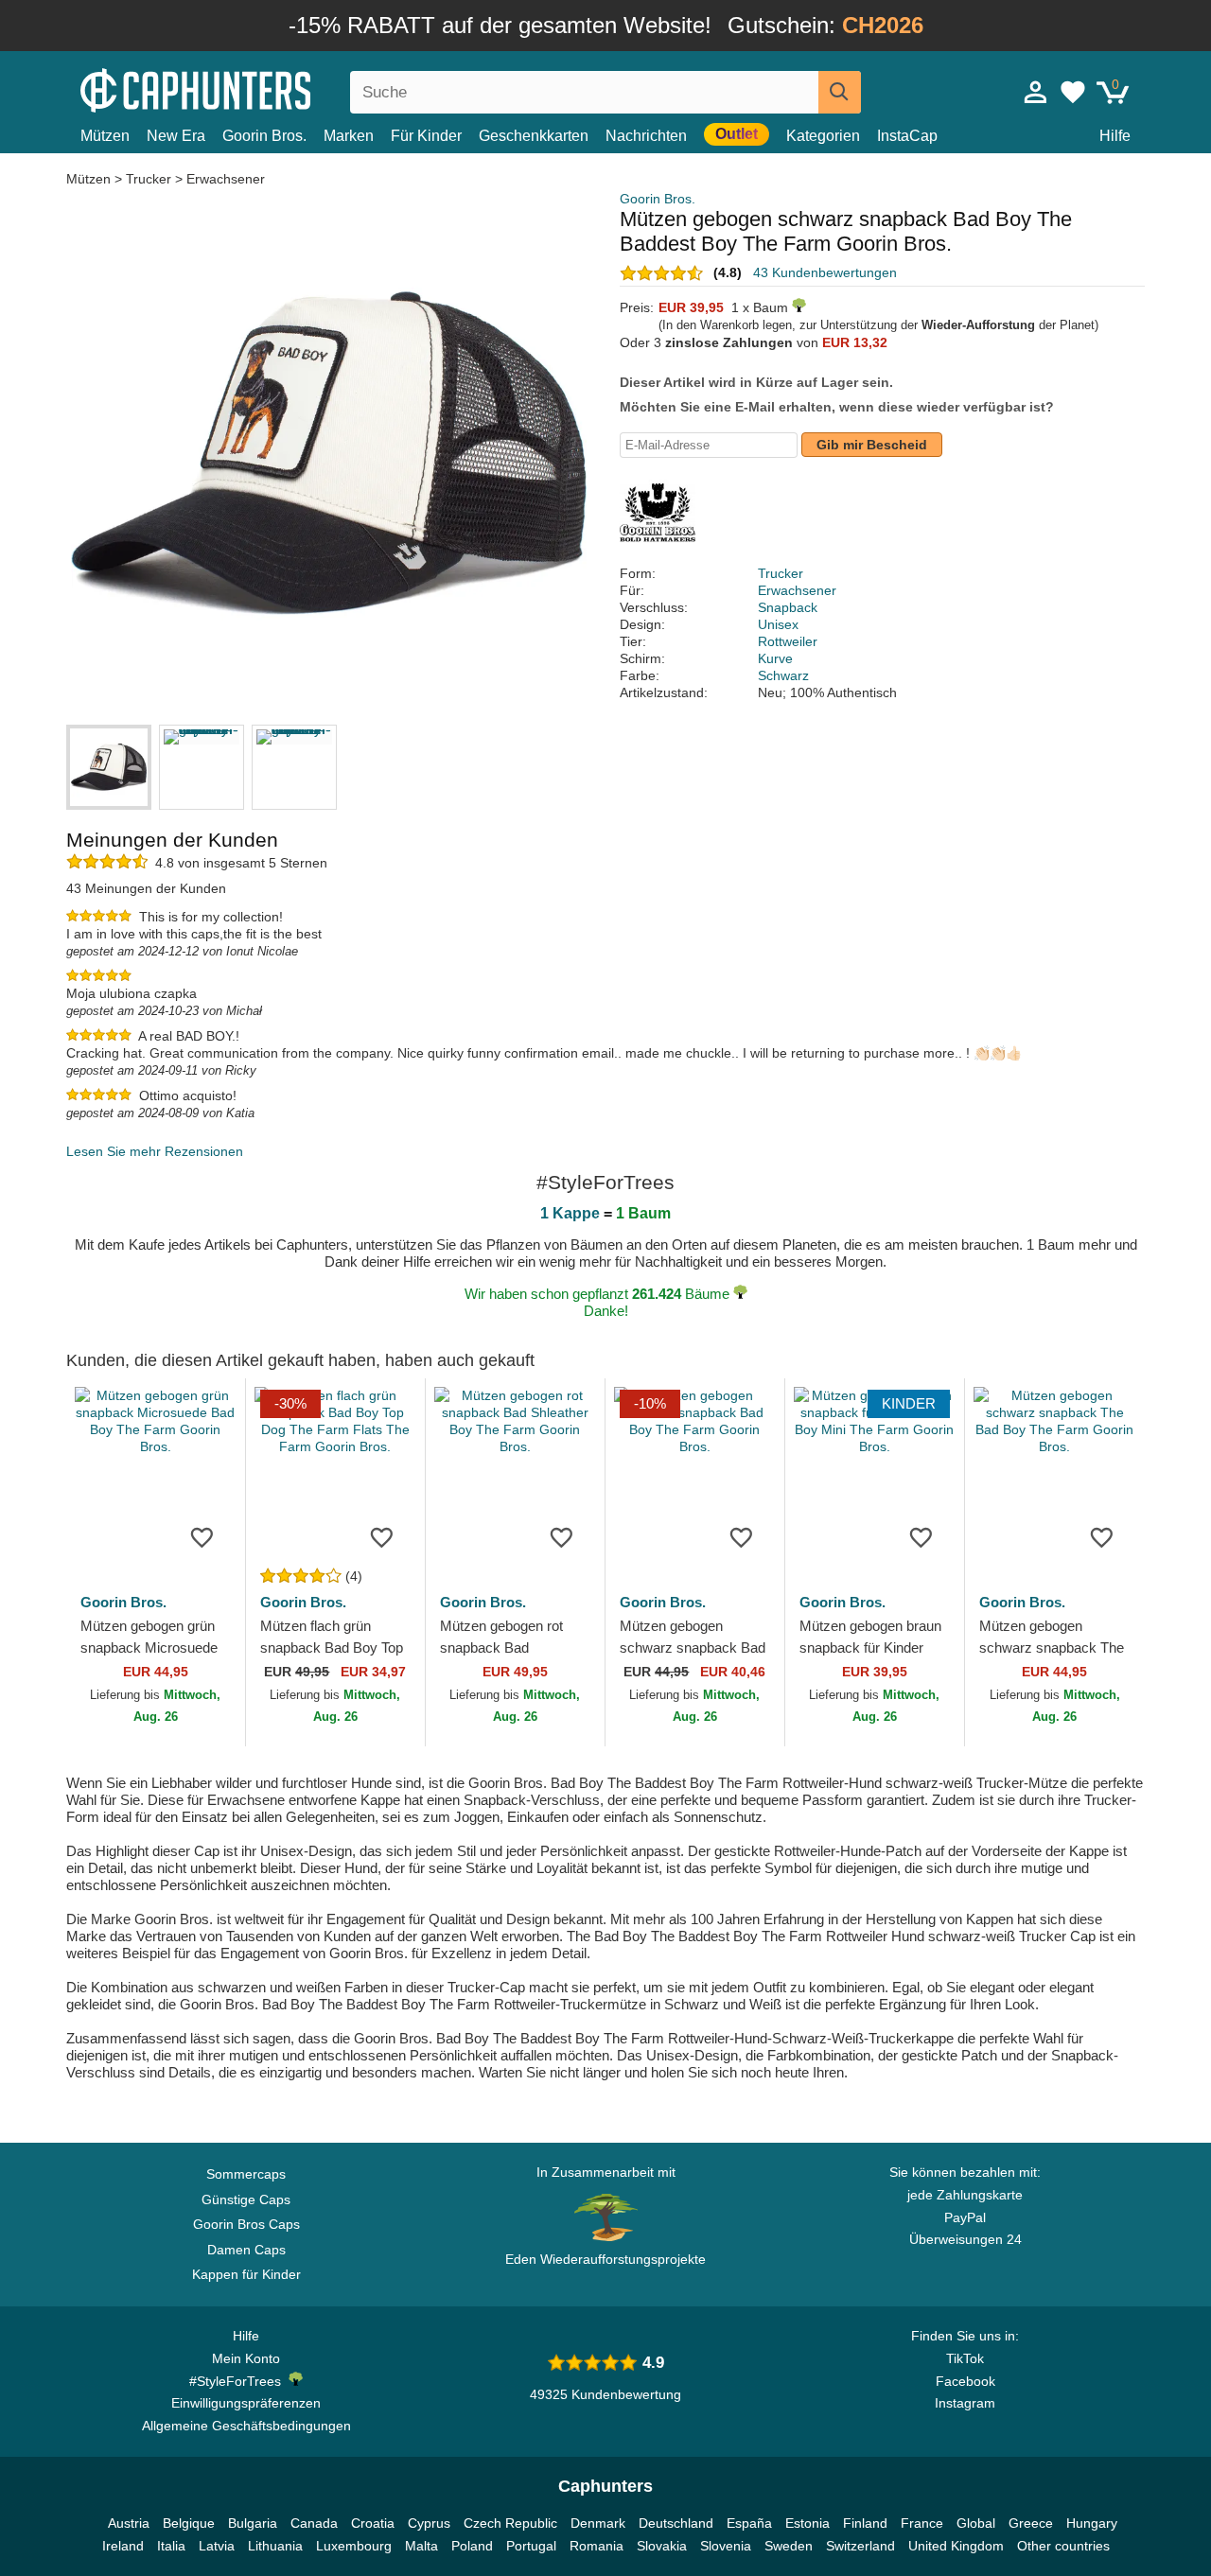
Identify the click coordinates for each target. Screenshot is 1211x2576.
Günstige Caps (246, 2199)
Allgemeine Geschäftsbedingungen (246, 2426)
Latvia (217, 2546)
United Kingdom (956, 2546)
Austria (129, 2523)
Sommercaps (246, 2174)
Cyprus (429, 2523)
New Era (176, 136)
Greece (1031, 2523)
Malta (421, 2546)
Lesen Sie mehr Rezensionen (155, 1151)
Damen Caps (246, 2250)
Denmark (598, 2523)
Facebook (965, 2381)
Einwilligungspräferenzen (246, 2403)
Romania (597, 2546)
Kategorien (823, 136)
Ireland (123, 2546)
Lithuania (275, 2546)
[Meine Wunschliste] (1073, 92)
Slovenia (726, 2546)
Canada (314, 2523)
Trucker (149, 179)
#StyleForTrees (239, 2381)
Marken (349, 136)
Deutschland (676, 2523)
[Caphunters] (246, 88)
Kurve (775, 658)
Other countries (1063, 2546)
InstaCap (907, 136)
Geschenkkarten (534, 136)
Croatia (373, 2523)
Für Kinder (426, 136)
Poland (472, 2546)
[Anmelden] (1036, 92)
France (922, 2523)
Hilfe (1115, 136)
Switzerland (860, 2546)
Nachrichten (646, 136)
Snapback (788, 607)
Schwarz (783, 675)
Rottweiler (788, 641)
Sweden (789, 2546)
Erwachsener (226, 179)
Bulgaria (253, 2523)
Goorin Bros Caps (246, 2224)
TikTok (965, 2358)
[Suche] (840, 92)
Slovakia (662, 2546)
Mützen (105, 136)
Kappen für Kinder (246, 2274)
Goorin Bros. (264, 136)
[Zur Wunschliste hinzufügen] (202, 1536)
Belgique (189, 2523)
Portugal (531, 2546)
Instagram (965, 2403)
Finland (865, 2523)
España (749, 2523)
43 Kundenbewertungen (825, 272)
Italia (171, 2546)
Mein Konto (246, 2358)
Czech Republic (510, 2523)
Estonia (807, 2523)
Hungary (1092, 2523)
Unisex (778, 624)
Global (976, 2523)
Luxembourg (354, 2546)
